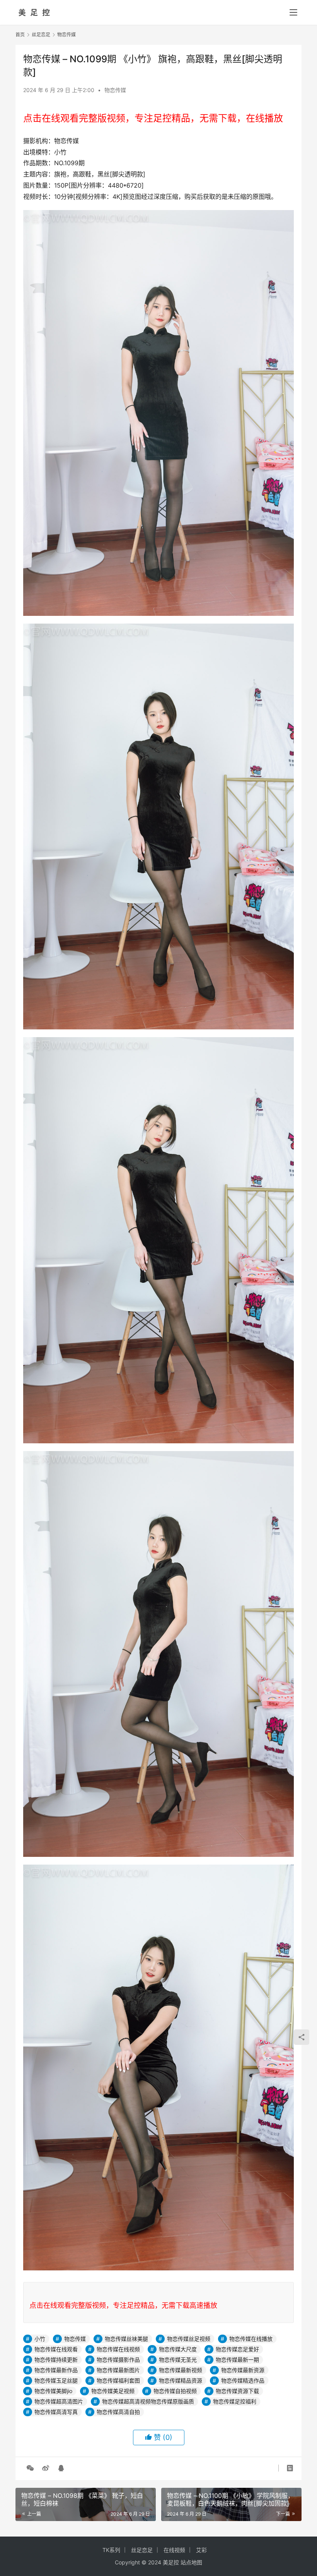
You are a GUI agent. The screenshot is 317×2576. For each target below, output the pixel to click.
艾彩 (201, 2550)
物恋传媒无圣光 (178, 2360)
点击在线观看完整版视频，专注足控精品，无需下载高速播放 (123, 2305)
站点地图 (191, 2562)
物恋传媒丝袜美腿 (126, 2339)
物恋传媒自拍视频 (175, 2391)
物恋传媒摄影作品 (118, 2360)
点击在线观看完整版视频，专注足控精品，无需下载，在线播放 (153, 118)
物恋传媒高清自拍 (118, 2412)
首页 (20, 35)
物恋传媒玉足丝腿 (56, 2380)
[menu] (293, 12)
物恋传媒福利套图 (118, 2380)
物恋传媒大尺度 (178, 2349)
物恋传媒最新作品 (56, 2370)
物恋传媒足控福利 (235, 2401)
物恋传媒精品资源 (181, 2380)
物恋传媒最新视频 (181, 2370)
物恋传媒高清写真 (56, 2412)
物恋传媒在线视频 (118, 2349)
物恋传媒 (115, 90)
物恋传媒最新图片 (118, 2370)
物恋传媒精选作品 (243, 2380)
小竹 (40, 2339)
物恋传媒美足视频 (113, 2391)
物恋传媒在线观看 (56, 2349)
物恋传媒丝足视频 (189, 2339)
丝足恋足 (142, 2550)
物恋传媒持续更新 (56, 2360)
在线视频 (174, 2550)
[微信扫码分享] (30, 2468)
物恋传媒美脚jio (53, 2391)
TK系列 (111, 2550)
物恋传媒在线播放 (251, 2339)
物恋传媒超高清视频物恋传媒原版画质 (148, 2401)
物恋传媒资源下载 (237, 2391)
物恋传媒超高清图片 (59, 2401)
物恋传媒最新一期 (237, 2360)
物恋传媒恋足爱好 (237, 2349)
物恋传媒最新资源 (243, 2370)
